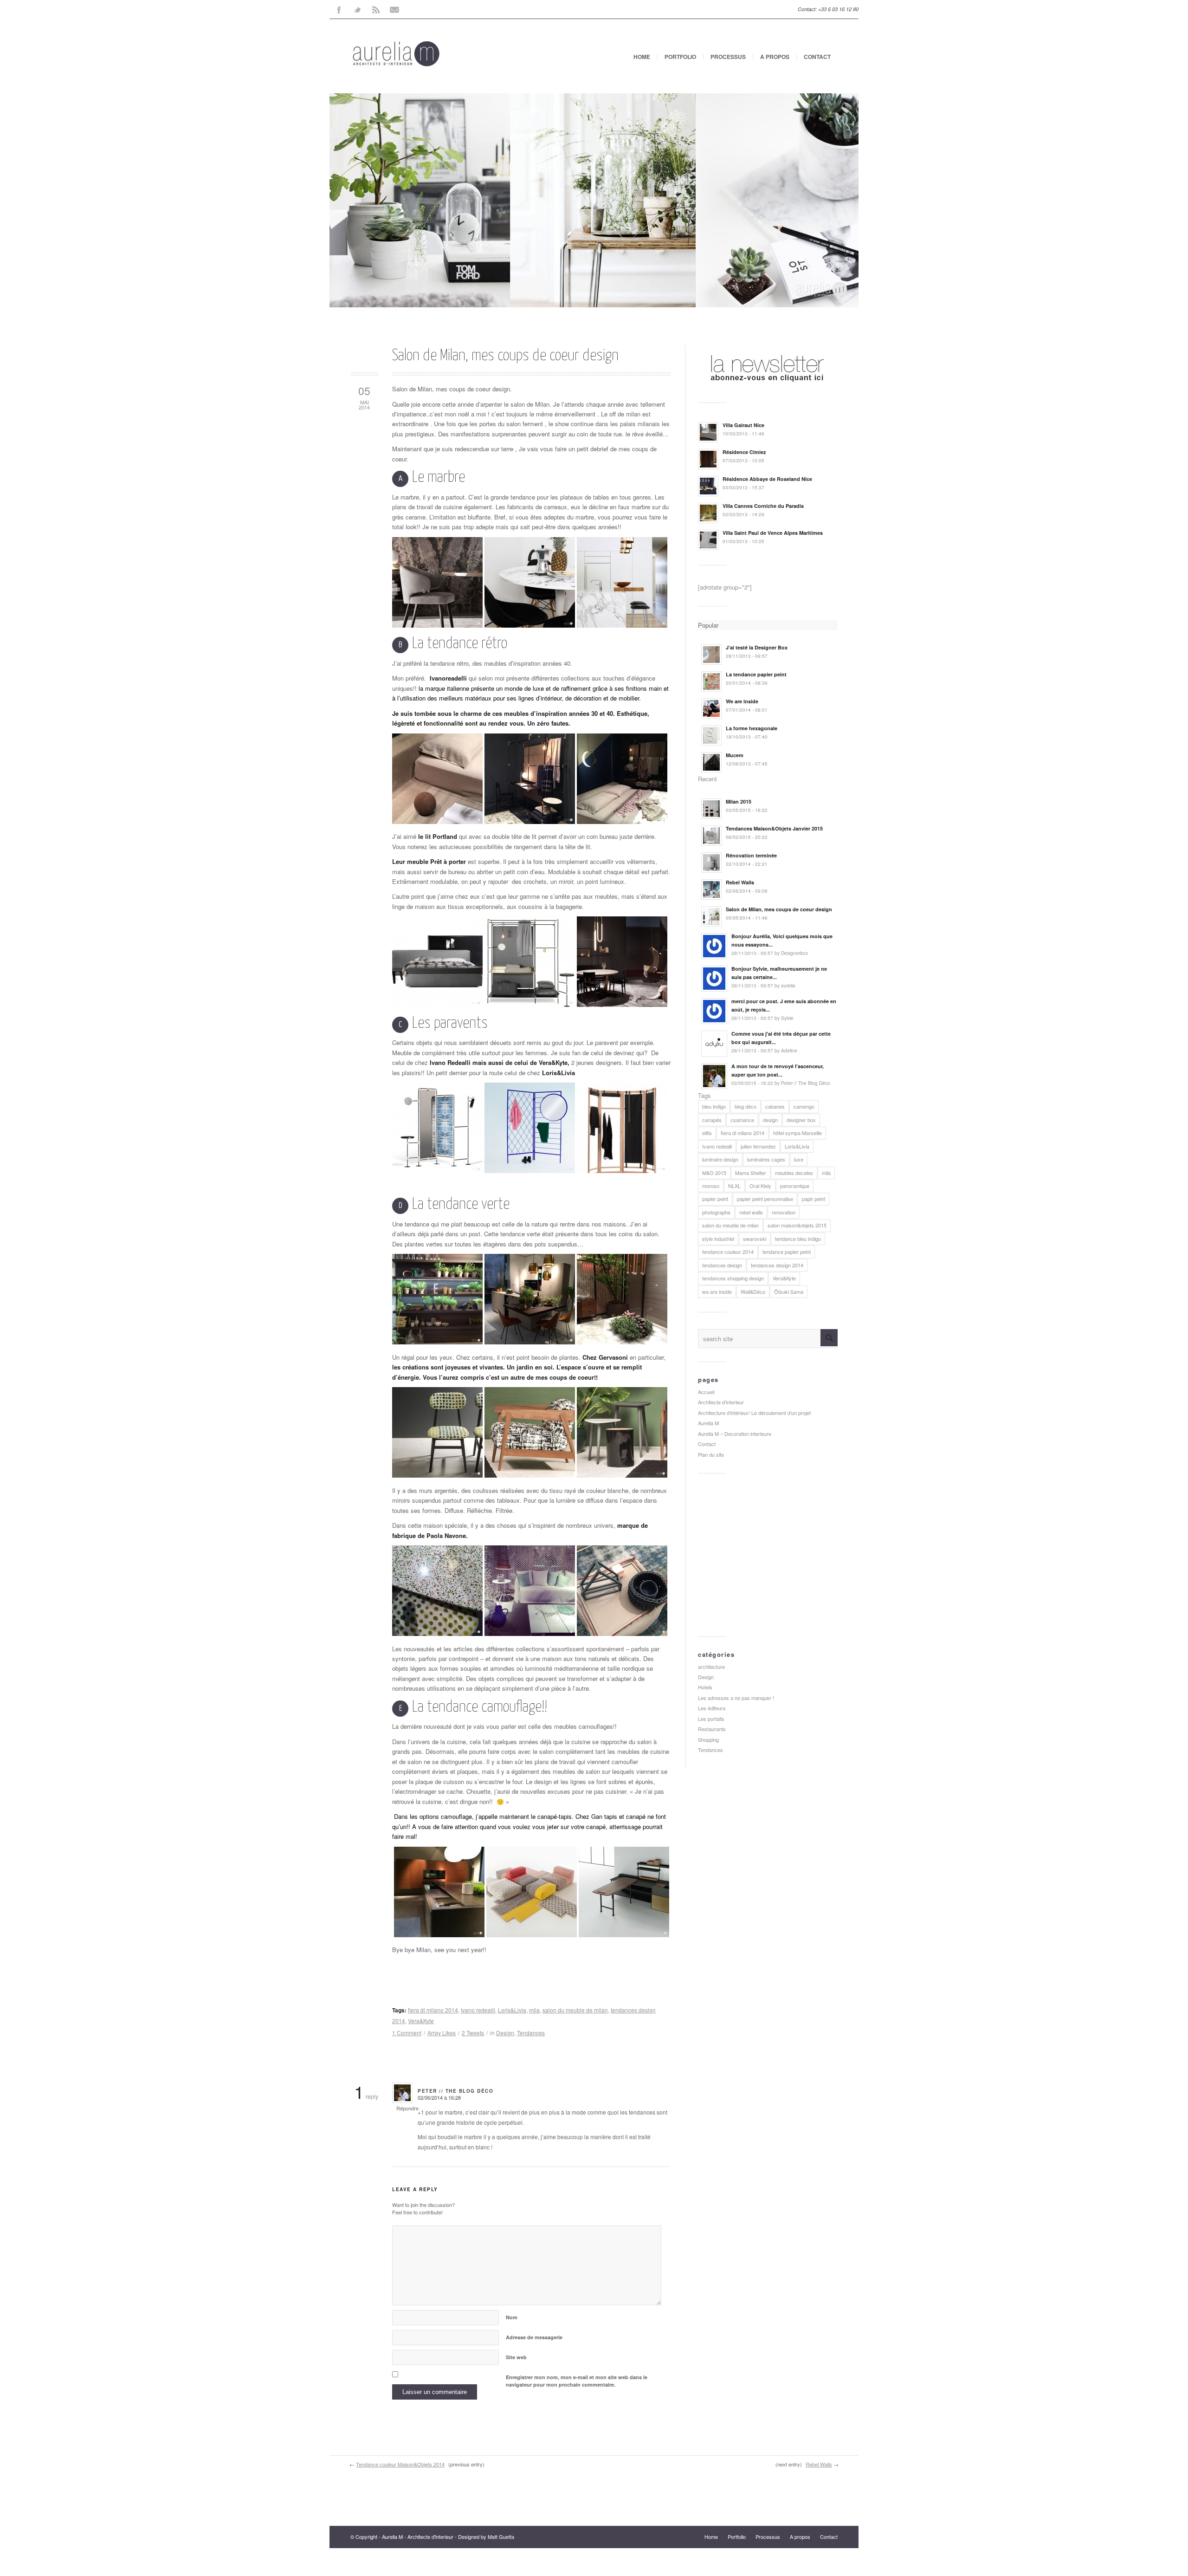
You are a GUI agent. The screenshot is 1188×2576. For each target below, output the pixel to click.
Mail (394, 9)
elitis (707, 1133)
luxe (799, 1159)
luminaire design (720, 1159)
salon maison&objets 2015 (797, 1225)
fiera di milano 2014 (433, 2010)
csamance (742, 1120)
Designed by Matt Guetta (486, 2537)
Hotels (705, 1687)
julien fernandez (758, 1146)
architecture (711, 1667)
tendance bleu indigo (798, 1239)
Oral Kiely (760, 1186)
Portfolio (680, 57)
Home (642, 57)
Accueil (706, 1392)
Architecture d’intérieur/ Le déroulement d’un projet (754, 1413)
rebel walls (751, 1212)
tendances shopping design (733, 1278)
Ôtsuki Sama (789, 1291)
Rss (376, 9)
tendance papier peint (787, 1252)
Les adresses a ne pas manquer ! (736, 1698)
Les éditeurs (712, 1708)
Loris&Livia (512, 2010)
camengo (804, 1106)
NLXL (734, 1186)
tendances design (722, 1265)
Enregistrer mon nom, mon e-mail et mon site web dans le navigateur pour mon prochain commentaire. (577, 2381)
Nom (512, 2317)
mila (534, 2010)
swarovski (755, 1239)
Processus (728, 57)
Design (505, 2033)
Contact (817, 57)
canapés (712, 1120)
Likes (442, 2033)
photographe (716, 1212)
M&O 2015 (714, 1173)
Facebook (339, 9)
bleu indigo (714, 1106)
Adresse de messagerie (534, 2337)
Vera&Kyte (421, 2021)
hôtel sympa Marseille (797, 1133)
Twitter (357, 9)
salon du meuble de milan (575, 2010)
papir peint (814, 1199)
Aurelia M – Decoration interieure (735, 1434)
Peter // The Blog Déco (455, 2091)
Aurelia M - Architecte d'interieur (418, 2537)
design (770, 1120)
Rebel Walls (819, 2464)
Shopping (708, 1739)
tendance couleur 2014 (728, 1252)
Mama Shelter (751, 1173)
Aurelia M (708, 1423)
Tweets (473, 2033)
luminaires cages (766, 1159)
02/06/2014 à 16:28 (439, 2097)
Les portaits (711, 1719)
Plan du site (711, 1454)
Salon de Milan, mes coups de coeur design (505, 356)
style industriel (718, 1239)
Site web (516, 2357)
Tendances (531, 2033)
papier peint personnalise (765, 1199)
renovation (784, 1212)
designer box (801, 1120)
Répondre (407, 2108)
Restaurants (712, 1729)
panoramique (795, 1186)
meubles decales (794, 1173)
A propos (775, 57)
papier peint (715, 1199)
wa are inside (717, 1291)
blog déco (746, 1106)
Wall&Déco (753, 1291)
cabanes (775, 1106)
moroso (711, 1186)
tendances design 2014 (777, 1265)
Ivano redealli (478, 2010)
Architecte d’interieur (721, 1402)
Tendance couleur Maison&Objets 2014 (400, 2464)
